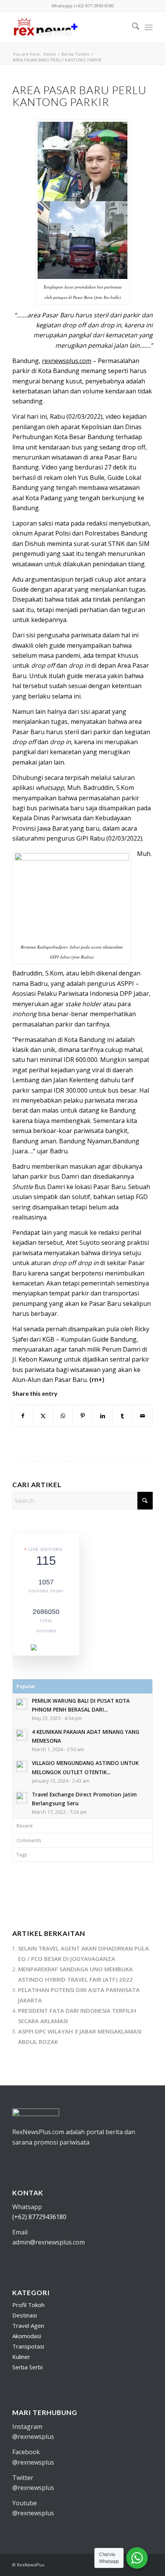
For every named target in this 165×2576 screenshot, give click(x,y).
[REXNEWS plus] (68, 27)
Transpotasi (28, 2346)
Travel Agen (28, 2326)
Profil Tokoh (28, 2305)
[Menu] (149, 27)
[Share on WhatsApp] (63, 1416)
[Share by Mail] (143, 1416)
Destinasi (25, 2315)
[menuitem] (132, 27)
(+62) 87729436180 (39, 2217)
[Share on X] (43, 1416)
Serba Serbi (27, 2367)
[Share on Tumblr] (123, 1416)
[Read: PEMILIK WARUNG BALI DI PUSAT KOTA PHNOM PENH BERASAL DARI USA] (21, 1704)
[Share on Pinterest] (83, 1416)
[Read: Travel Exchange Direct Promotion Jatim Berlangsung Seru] (21, 1798)
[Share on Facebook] (23, 1416)
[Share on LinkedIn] (103, 1416)
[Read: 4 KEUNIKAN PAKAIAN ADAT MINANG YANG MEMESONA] (21, 1735)
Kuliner (21, 2357)
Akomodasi (27, 2336)
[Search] (132, 27)
